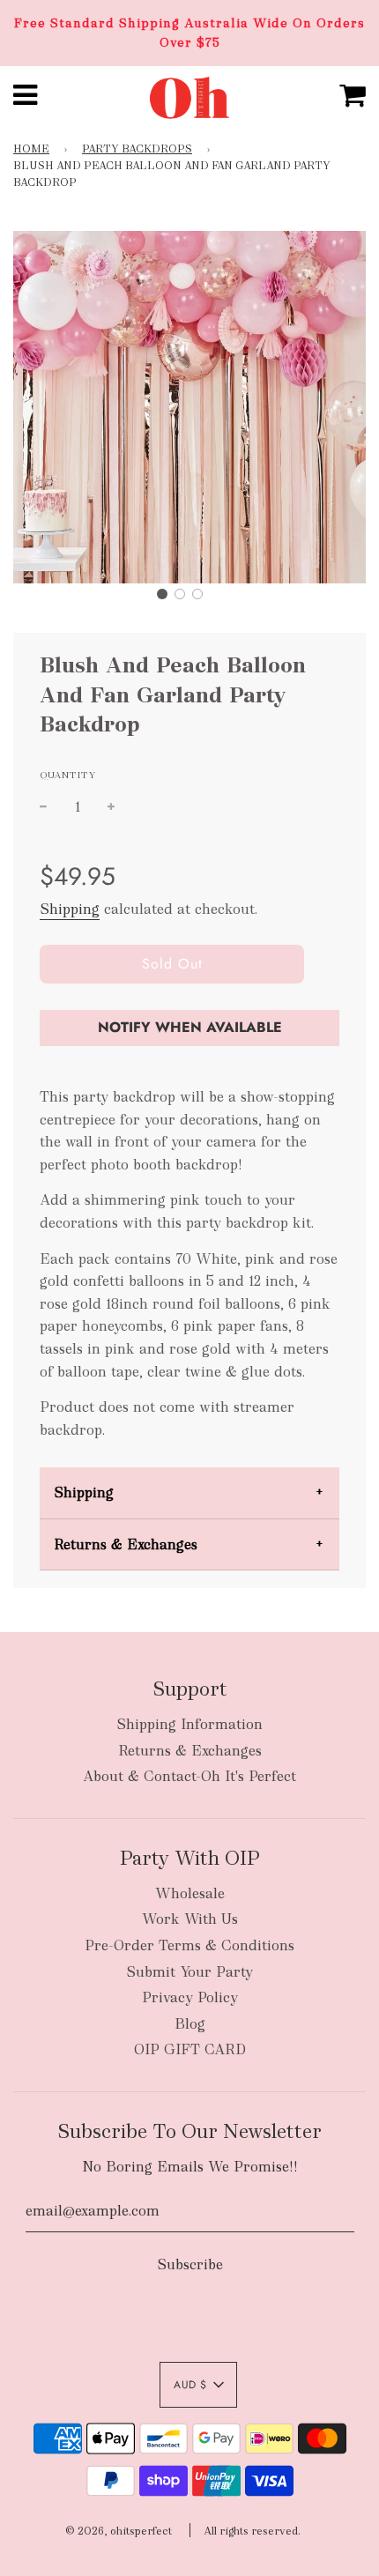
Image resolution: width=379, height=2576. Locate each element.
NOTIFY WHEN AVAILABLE (190, 1027)
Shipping (70, 909)
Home (31, 149)
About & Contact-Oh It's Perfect (189, 1776)
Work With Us (190, 1919)
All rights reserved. (252, 2531)
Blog (190, 2024)
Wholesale (190, 1893)
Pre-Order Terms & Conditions (189, 1945)
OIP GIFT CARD (190, 2049)
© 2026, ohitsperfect (119, 2531)
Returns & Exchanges (126, 1544)
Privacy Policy (190, 1997)
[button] (162, 594)
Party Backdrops (137, 149)
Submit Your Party (189, 1972)
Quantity (68, 775)
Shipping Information (189, 1724)
